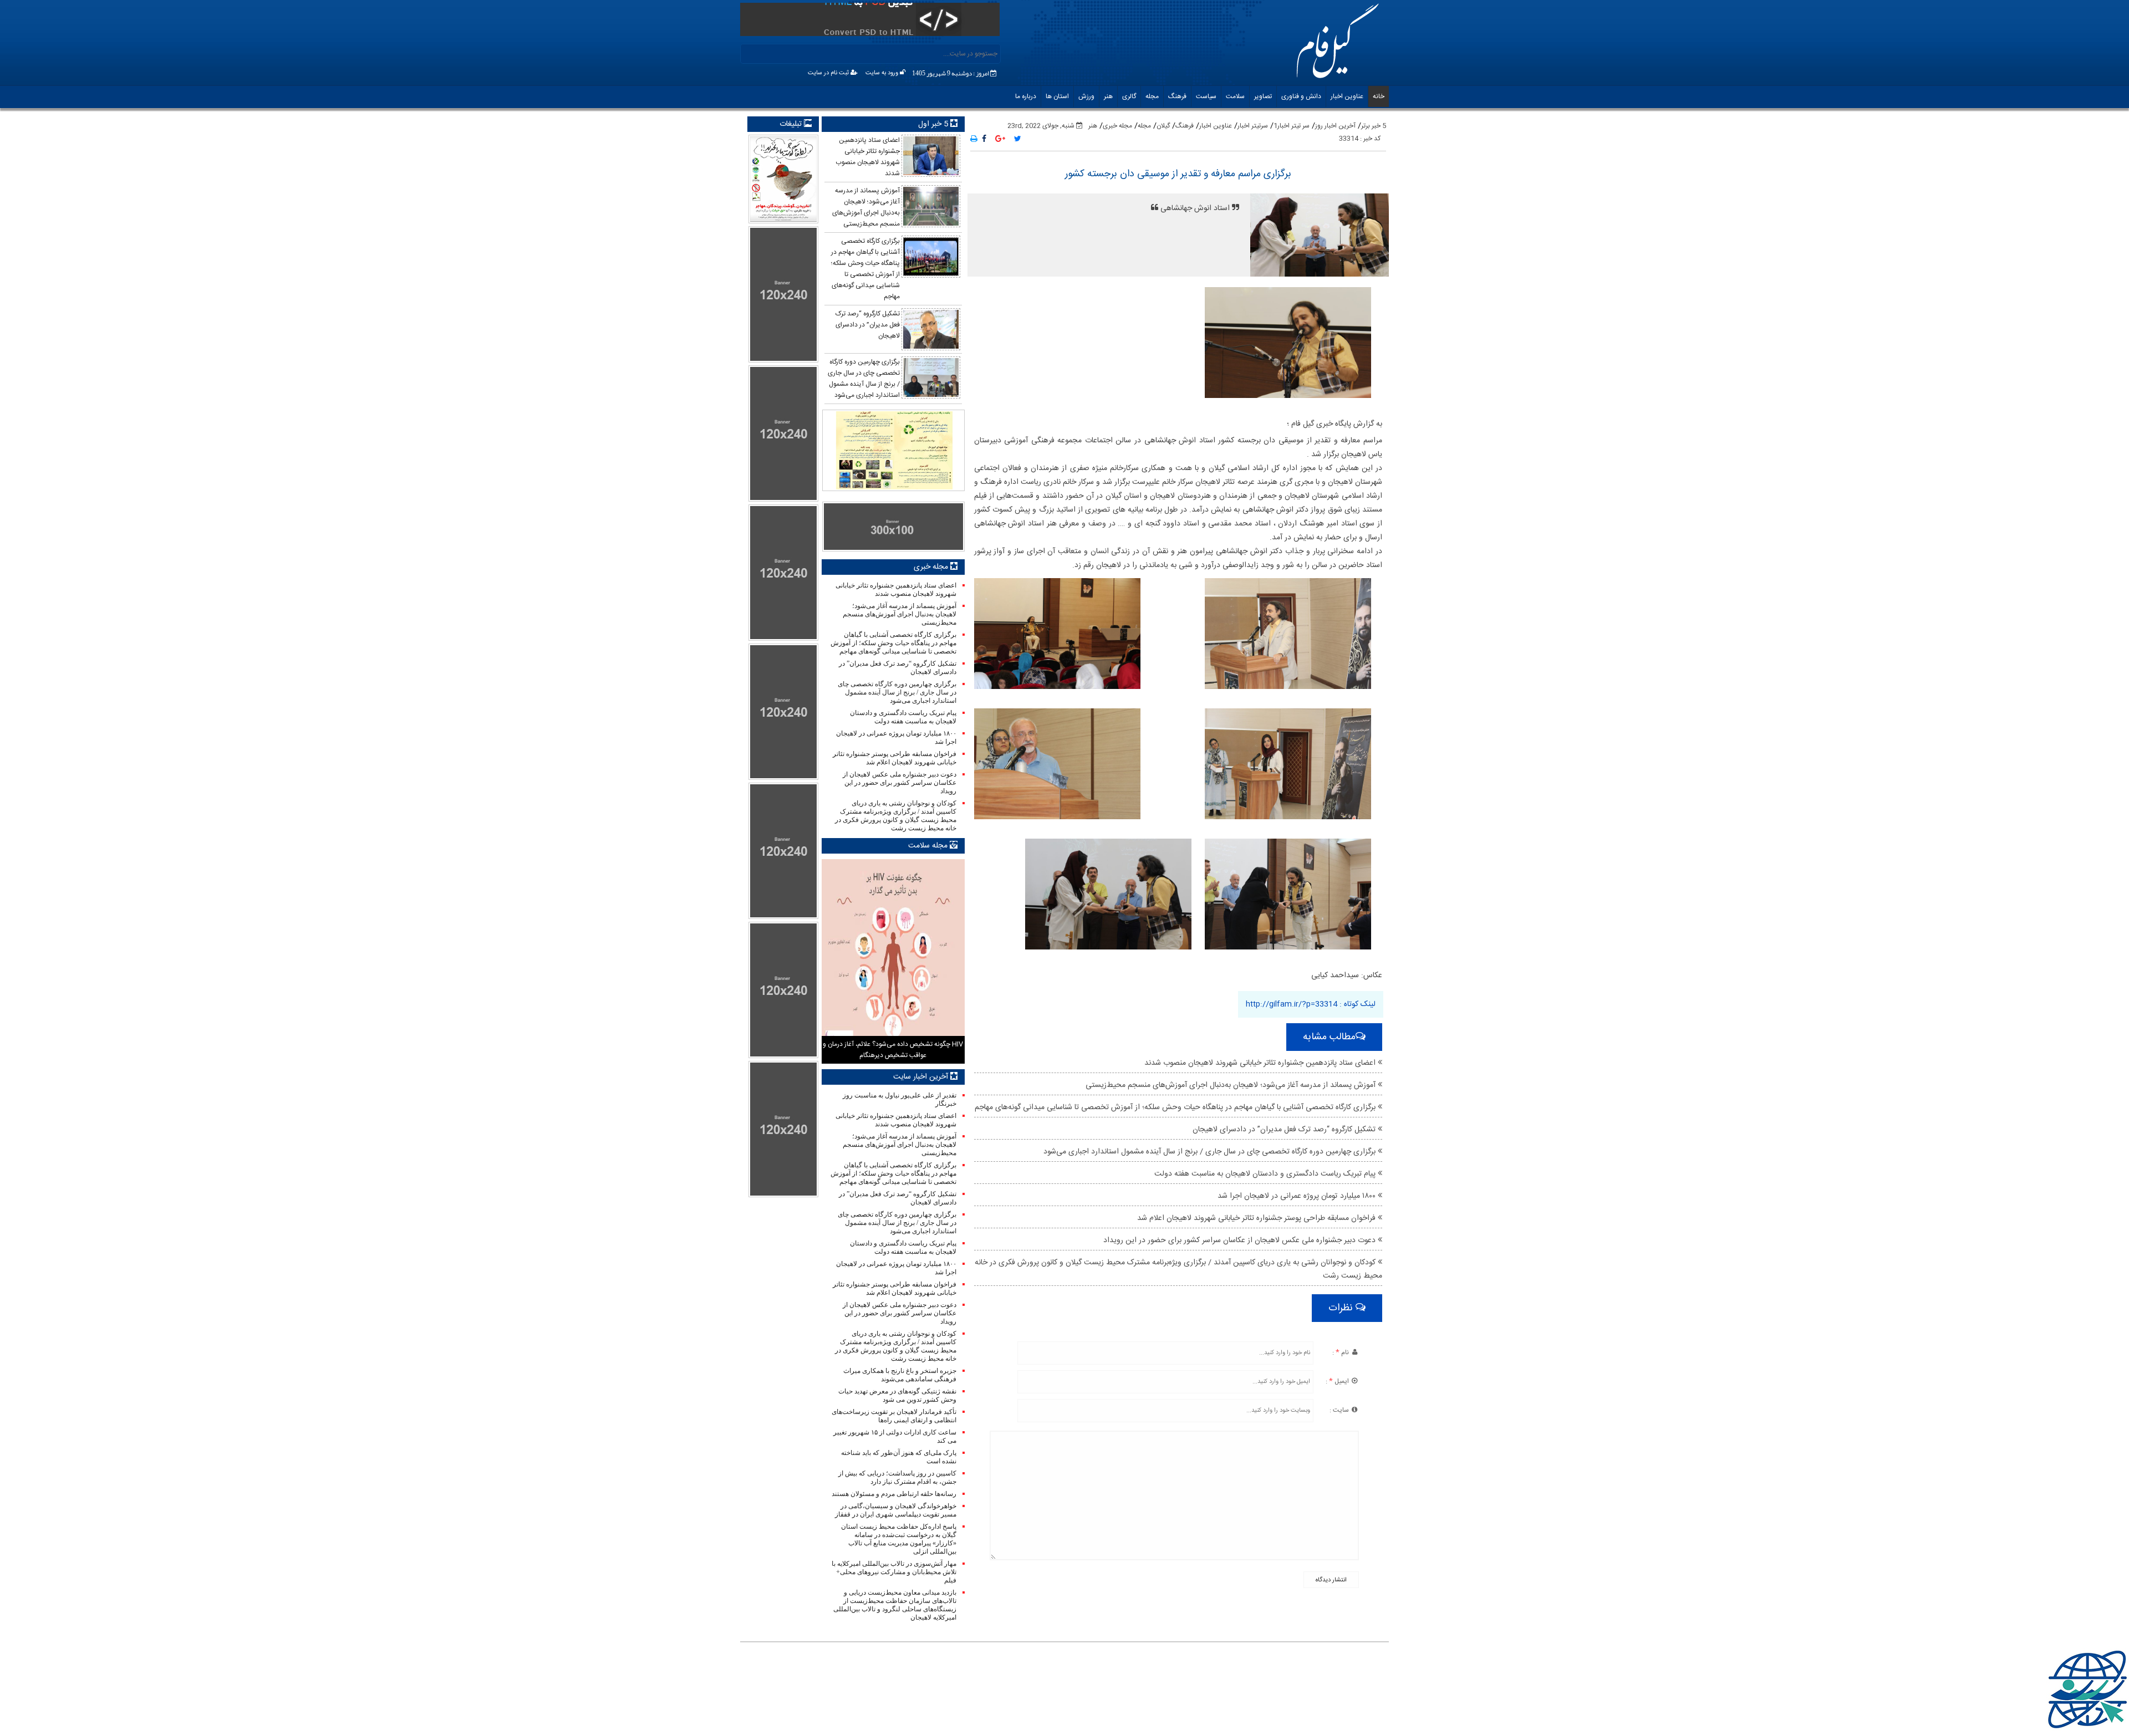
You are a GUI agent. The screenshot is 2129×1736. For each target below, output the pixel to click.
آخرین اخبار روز (1335, 126)
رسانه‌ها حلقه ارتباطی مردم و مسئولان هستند (894, 1494)
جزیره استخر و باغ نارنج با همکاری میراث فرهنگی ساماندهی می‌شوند (900, 1375)
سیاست (1206, 96)
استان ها (1057, 96)
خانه (1379, 96)
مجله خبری (1117, 126)
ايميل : (1338, 1381)
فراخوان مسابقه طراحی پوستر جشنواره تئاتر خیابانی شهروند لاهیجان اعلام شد (1257, 1218)
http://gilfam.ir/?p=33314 (1292, 1004)
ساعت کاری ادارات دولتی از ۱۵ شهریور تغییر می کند (895, 1436)
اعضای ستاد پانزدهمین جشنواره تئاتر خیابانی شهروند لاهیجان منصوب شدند (1261, 1063)
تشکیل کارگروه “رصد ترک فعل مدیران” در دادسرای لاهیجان (1285, 1130)
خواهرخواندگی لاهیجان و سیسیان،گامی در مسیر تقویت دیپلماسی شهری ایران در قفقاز (895, 1510)
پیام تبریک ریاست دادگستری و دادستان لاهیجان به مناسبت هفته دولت (1266, 1174)
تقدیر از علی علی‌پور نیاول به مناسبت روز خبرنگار (899, 1099)
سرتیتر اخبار (1253, 126)
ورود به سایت (883, 73)
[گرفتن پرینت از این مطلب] (974, 140)
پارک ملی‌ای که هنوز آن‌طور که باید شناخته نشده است (898, 1457)
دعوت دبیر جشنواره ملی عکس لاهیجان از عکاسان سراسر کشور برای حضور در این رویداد (1241, 1240)
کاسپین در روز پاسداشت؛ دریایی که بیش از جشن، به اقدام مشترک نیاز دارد (897, 1477)
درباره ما (1026, 96)
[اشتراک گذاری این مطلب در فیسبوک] (984, 140)
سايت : (1340, 1410)
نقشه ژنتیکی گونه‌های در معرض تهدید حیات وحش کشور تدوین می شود (897, 1395)
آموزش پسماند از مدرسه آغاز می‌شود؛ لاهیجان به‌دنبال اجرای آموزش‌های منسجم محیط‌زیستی (1232, 1085)
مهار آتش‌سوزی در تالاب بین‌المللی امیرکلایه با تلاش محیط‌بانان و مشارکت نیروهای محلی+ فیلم (894, 1572)
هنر (1108, 96)
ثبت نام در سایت (829, 73)
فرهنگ (1177, 96)
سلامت (1235, 96)
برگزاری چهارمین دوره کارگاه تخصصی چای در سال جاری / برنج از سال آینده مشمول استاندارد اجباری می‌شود (1211, 1152)
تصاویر (1263, 96)
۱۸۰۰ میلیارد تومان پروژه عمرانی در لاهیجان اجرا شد (1298, 1196)
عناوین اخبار (1347, 96)
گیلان (1163, 126)
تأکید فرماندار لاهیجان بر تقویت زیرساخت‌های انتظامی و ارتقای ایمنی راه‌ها (894, 1416)
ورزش (1086, 96)
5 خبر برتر (1374, 126)
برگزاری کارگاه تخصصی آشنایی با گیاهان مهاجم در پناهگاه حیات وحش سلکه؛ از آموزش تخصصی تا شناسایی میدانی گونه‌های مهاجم (1176, 1107)
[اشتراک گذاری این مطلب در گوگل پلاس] (1000, 140)
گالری (1129, 96)
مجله (1152, 96)
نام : (1341, 1352)
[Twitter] (1018, 140)
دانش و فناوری (1301, 96)
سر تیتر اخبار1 (1292, 126)
